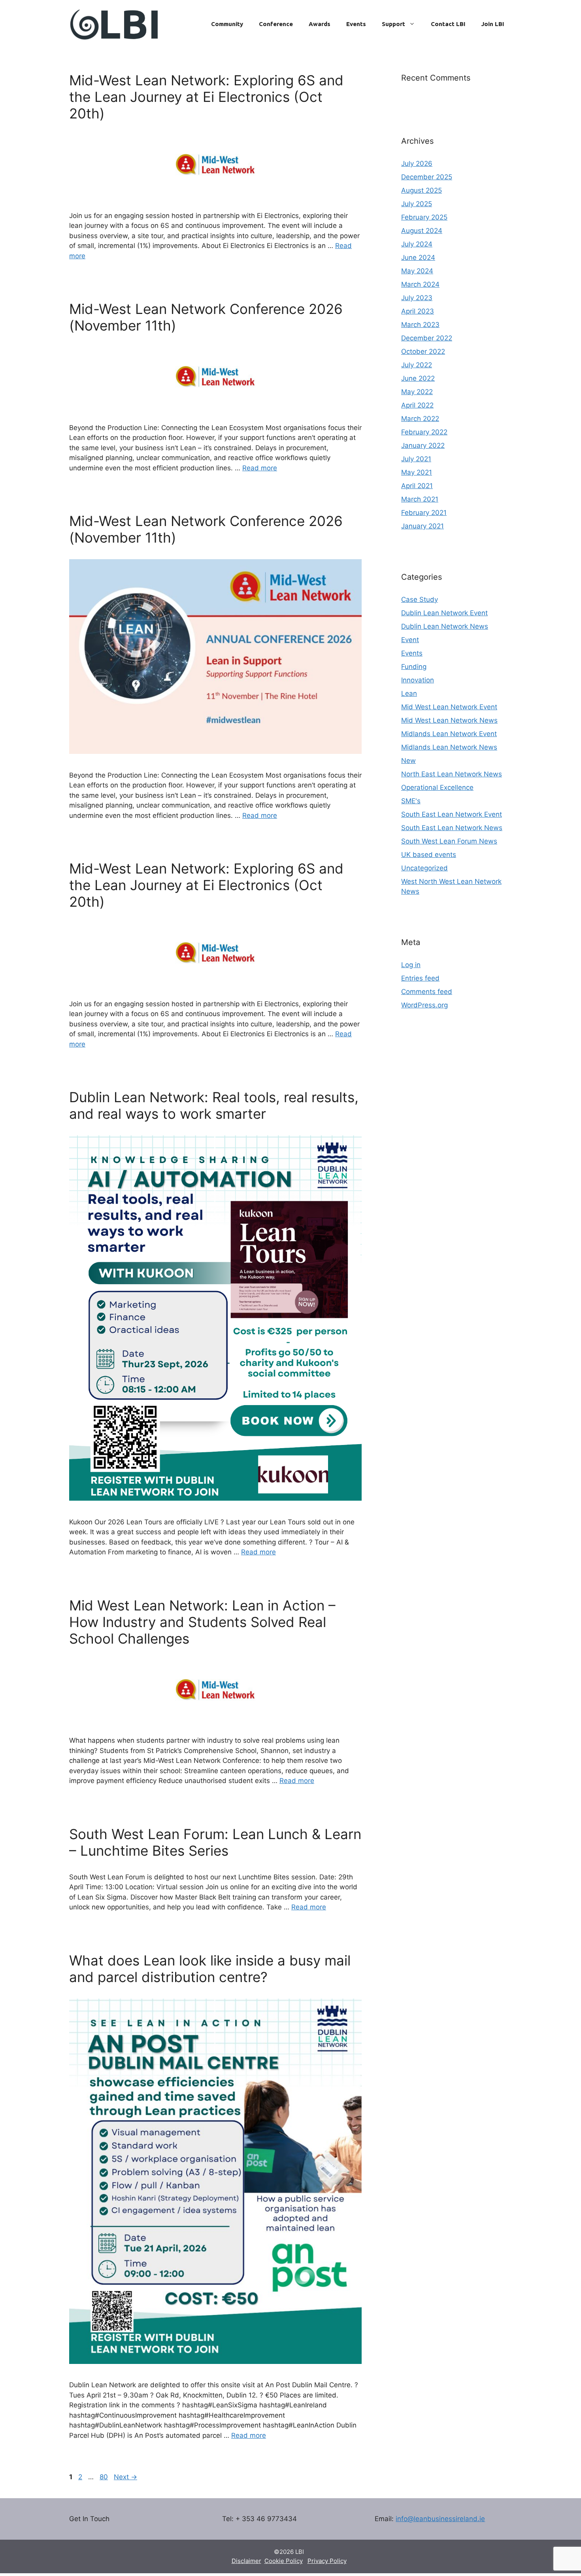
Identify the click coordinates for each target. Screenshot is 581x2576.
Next (125, 2477)
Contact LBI (448, 24)
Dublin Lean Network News (445, 626)
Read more (260, 468)
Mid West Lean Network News (449, 720)
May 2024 (417, 271)
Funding (414, 667)
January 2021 (423, 526)
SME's (411, 801)
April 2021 (417, 486)
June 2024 (418, 257)
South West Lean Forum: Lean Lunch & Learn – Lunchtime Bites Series (215, 1842)
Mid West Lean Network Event (449, 707)
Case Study (420, 599)
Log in (411, 965)
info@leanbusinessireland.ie (440, 2519)
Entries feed (420, 978)
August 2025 (422, 190)
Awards (320, 24)
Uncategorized (424, 868)
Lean (409, 693)
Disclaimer (246, 2561)
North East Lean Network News (452, 774)
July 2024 (417, 244)
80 (105, 2477)
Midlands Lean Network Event (449, 734)
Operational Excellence (437, 787)
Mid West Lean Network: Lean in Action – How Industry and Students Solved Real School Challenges (202, 1622)
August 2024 (422, 231)
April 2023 (418, 311)
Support (393, 24)
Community (227, 24)
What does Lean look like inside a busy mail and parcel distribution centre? (210, 1969)
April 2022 (417, 405)
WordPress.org (424, 1005)
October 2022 (423, 351)
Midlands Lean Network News (449, 747)
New (408, 761)
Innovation (418, 680)
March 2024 (420, 284)
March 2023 (420, 325)
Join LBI (492, 24)
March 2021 (420, 499)
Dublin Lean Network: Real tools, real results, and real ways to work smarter (214, 1105)
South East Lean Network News (452, 828)
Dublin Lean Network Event (444, 613)
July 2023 (417, 298)
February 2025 (424, 217)
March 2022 (420, 419)
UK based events (429, 855)
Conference (276, 24)
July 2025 (417, 204)
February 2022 (424, 432)
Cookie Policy (284, 2561)
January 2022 (423, 445)
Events (356, 24)
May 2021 (417, 472)
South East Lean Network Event (452, 814)
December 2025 (427, 177)
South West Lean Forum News (449, 841)
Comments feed (427, 992)
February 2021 (424, 513)
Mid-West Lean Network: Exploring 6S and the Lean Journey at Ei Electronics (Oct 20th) (206, 97)
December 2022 (427, 338)
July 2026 (417, 163)
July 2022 (417, 365)
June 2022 (418, 378)
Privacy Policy (327, 2561)
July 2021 (416, 459)
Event (410, 640)
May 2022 (417, 392)
